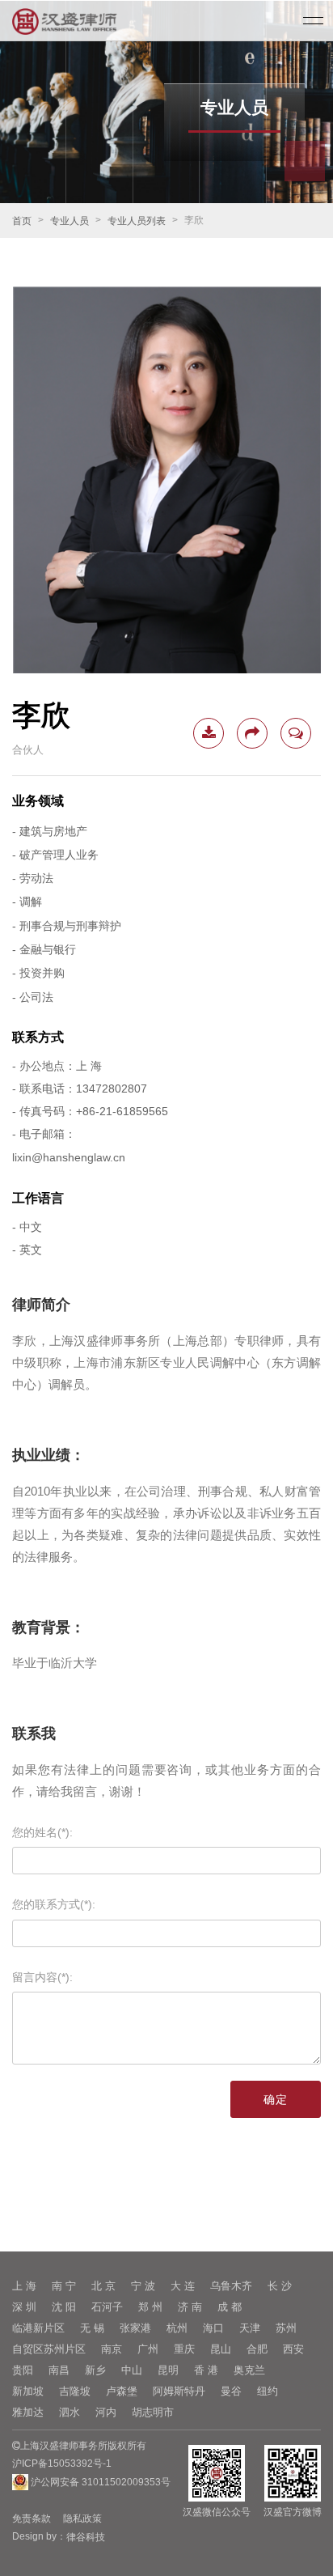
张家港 (135, 2328)
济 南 (190, 2307)
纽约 (268, 2391)
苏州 (286, 2328)
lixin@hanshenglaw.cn (69, 1158)
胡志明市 (153, 2412)
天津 (250, 2328)
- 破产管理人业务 (55, 855)
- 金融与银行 (44, 949)
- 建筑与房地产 (50, 831)
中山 (132, 2370)
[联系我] (296, 733)
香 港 (206, 2370)
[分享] (252, 733)
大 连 (183, 2286)
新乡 (95, 2370)
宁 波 (143, 2286)
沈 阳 (64, 2307)
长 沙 (280, 2286)
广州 (148, 2349)
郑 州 (150, 2307)
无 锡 (92, 2328)
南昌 (59, 2370)
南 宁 (64, 2286)
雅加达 (28, 2412)
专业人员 (70, 221)
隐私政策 (82, 2519)
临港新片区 (38, 2328)
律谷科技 (86, 2537)
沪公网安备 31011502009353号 (99, 2482)
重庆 (184, 2349)
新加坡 (28, 2391)
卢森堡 (122, 2391)
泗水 (70, 2412)
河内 (106, 2412)
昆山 (221, 2349)
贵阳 (23, 2370)
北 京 (103, 2286)
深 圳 (24, 2307)
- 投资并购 (38, 974)
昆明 (168, 2370)
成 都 (230, 2307)
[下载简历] (209, 733)
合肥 (257, 2349)
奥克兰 (249, 2370)
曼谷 (231, 2391)
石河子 (107, 2307)
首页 (22, 221)
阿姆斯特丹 (179, 2391)
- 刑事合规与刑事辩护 (67, 926)
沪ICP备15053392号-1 (62, 2464)
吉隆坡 (75, 2391)
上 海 (24, 2286)
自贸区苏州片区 (49, 2349)
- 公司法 (33, 997)
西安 (293, 2349)
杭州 (177, 2328)
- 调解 (27, 902)
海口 (213, 2328)
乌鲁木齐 (231, 2286)
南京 (112, 2349)
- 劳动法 (33, 878)
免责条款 (32, 2519)
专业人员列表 (137, 221)
